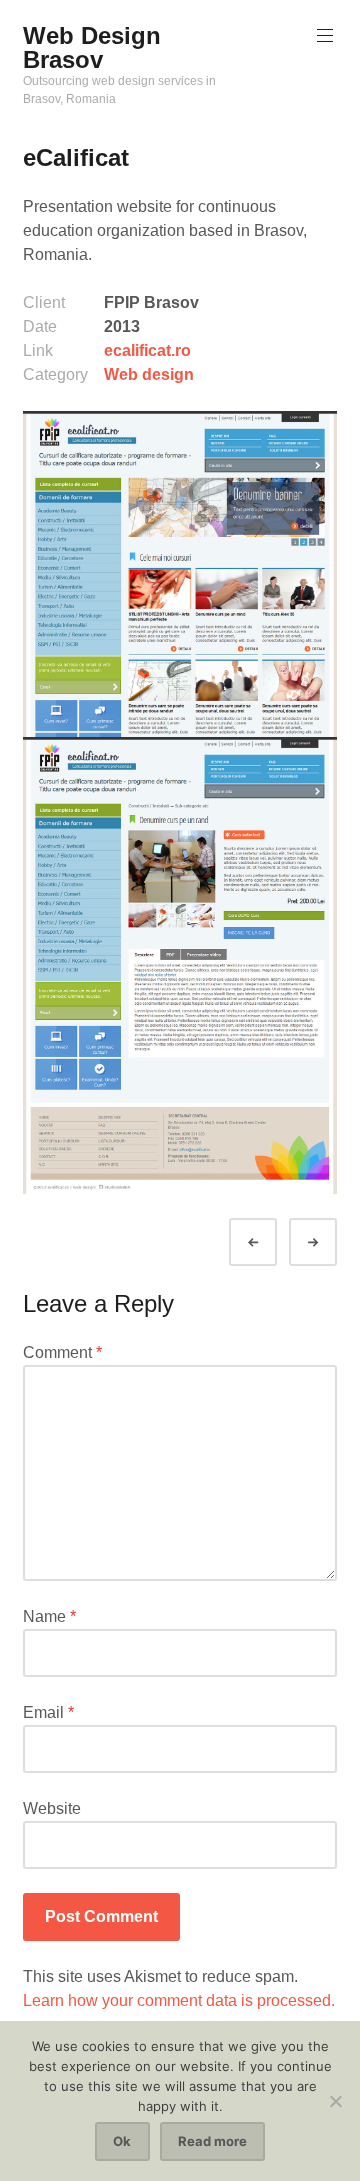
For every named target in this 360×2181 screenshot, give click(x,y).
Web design (149, 374)
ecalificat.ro (147, 350)
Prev (271, 1242)
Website (52, 1808)
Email (48, 1712)
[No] (335, 2101)
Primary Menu (325, 36)
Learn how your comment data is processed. (179, 2000)
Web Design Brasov (92, 47)
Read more (212, 2141)
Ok (122, 2141)
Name (49, 1616)
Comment (62, 1352)
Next (331, 1242)
